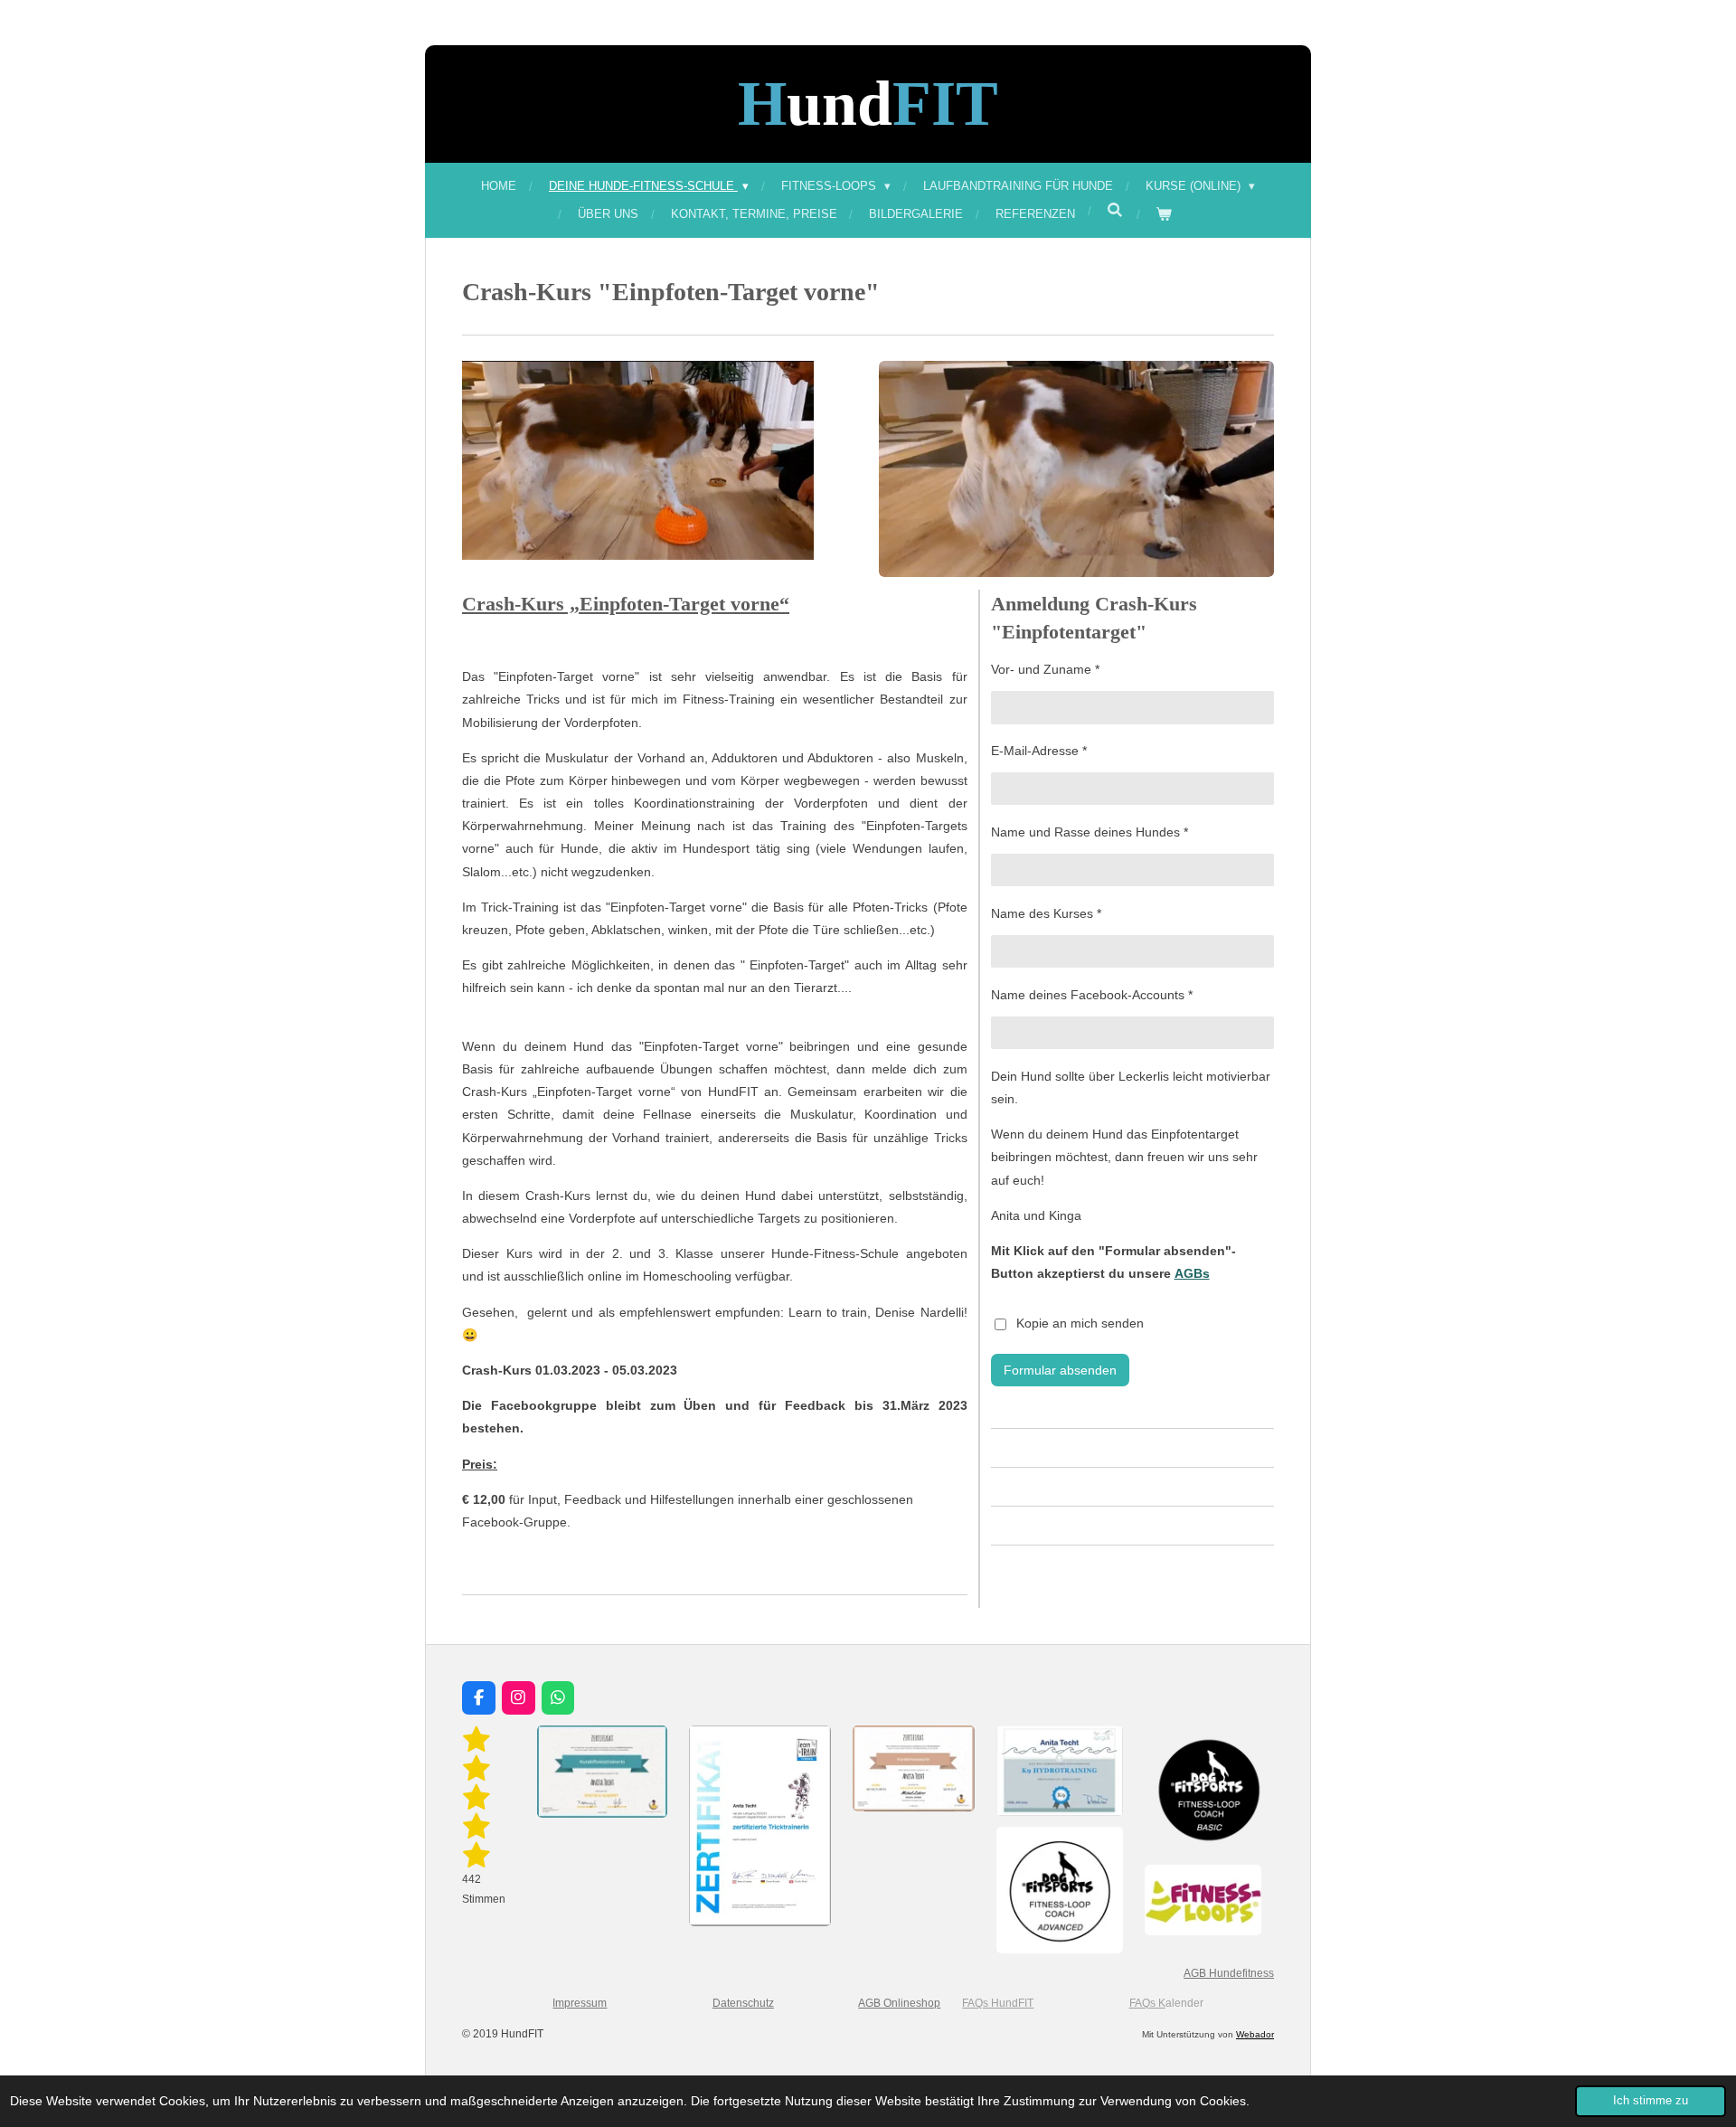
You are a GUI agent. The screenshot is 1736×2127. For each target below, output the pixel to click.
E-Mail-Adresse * (1039, 751)
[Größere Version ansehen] (638, 460)
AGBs (1192, 1273)
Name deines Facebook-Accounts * (1092, 995)
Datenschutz (743, 2003)
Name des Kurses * (1046, 913)
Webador (1255, 2034)
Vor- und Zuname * (1045, 669)
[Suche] (1116, 210)
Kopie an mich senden (1080, 1323)
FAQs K (1147, 2003)
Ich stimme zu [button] (1651, 2101)
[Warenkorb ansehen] (1165, 214)
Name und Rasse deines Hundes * (1090, 832)
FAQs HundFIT (998, 2003)
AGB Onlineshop (899, 2003)
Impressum (580, 2003)
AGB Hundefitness (1229, 1973)
